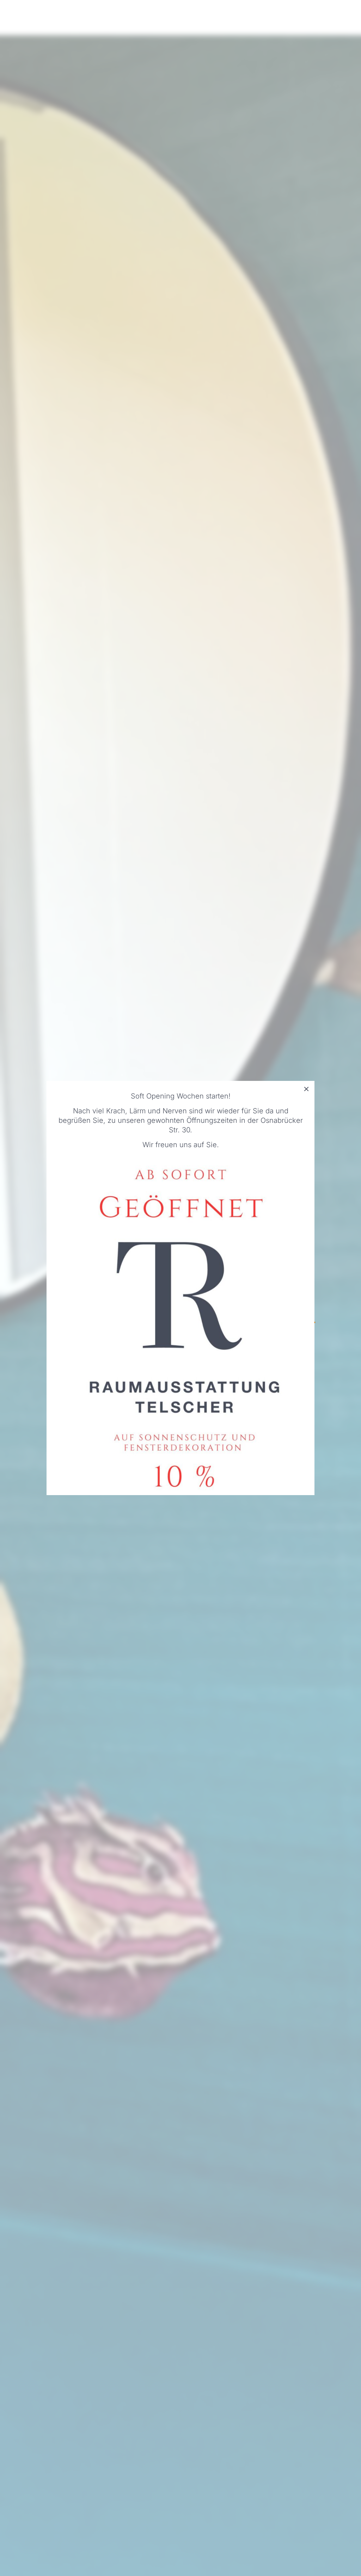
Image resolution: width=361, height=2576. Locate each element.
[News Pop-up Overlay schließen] (306, 1089)
